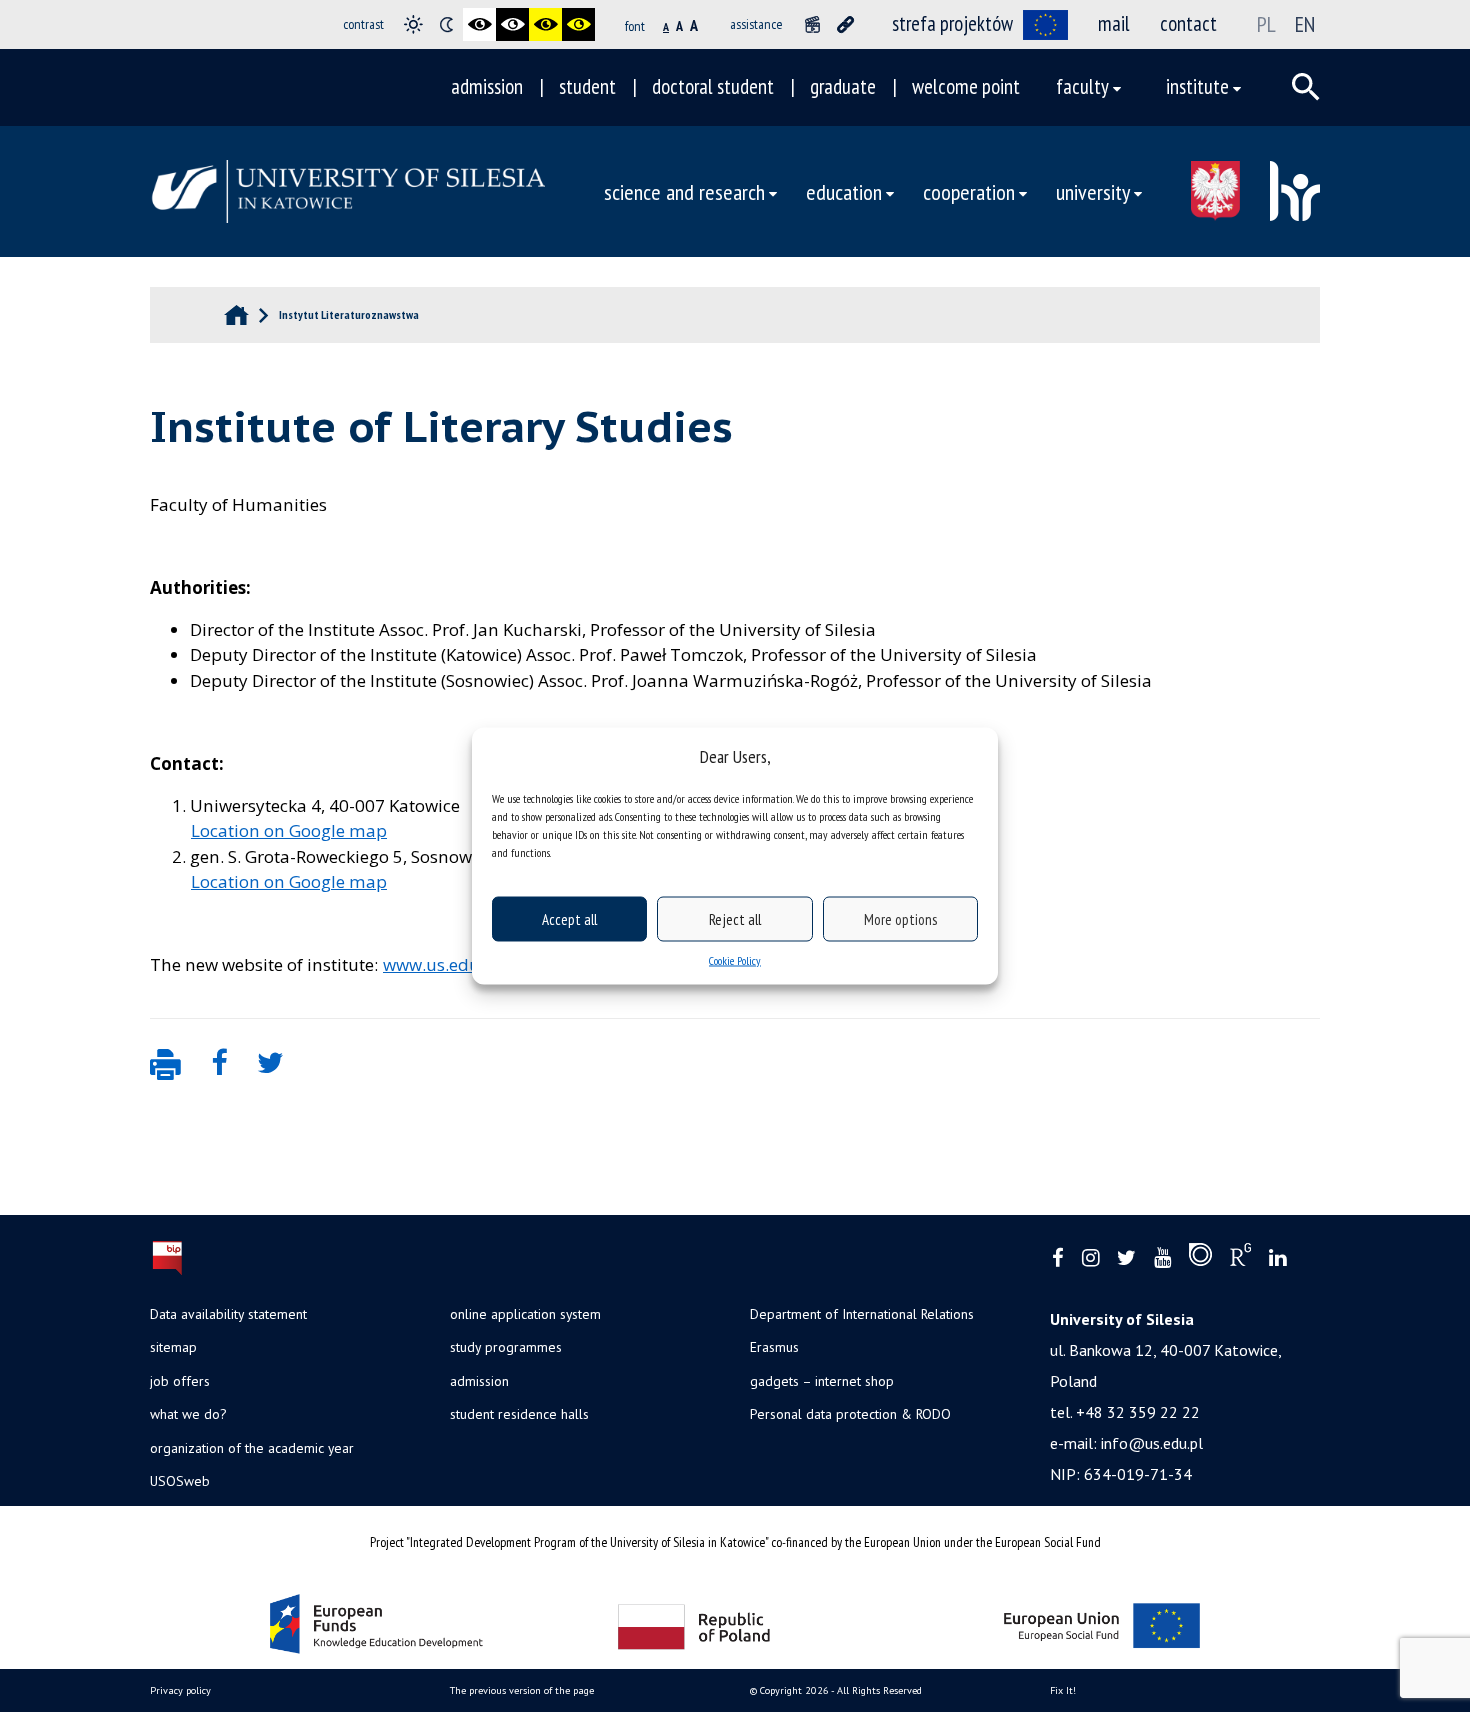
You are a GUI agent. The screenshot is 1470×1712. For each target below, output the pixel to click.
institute (1197, 86)
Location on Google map (289, 830)
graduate (843, 86)
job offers (180, 1381)
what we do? (188, 1414)
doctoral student (713, 86)
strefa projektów (952, 23)
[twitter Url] (1126, 1258)
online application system (525, 1314)
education (844, 191)
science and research (684, 191)
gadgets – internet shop (822, 1381)
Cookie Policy (735, 960)
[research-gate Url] (1240, 1259)
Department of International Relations (862, 1314)
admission (487, 86)
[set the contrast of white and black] (512, 24)
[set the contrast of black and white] (479, 24)
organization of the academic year (252, 1448)
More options (900, 918)
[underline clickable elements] (845, 24)
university (1093, 191)
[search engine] (1306, 87)
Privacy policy (180, 1690)
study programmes (506, 1347)
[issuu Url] (1200, 1259)
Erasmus (774, 1347)
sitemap (173, 1347)
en (1305, 24)
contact (1188, 23)
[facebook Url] (1058, 1258)
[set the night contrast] (446, 24)
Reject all (735, 918)
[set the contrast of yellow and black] (578, 24)
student (587, 86)
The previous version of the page (522, 1690)
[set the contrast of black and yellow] (545, 24)
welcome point (966, 86)
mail (1114, 23)
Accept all (569, 918)
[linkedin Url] (1277, 1258)
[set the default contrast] (413, 24)
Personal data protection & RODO (850, 1414)
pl (1266, 24)
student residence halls (519, 1414)
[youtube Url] (1162, 1258)
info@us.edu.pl (1152, 1443)
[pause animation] (812, 24)
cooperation (969, 191)
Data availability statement (228, 1314)
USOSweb (180, 1481)
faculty (1082, 86)
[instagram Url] (1090, 1258)
